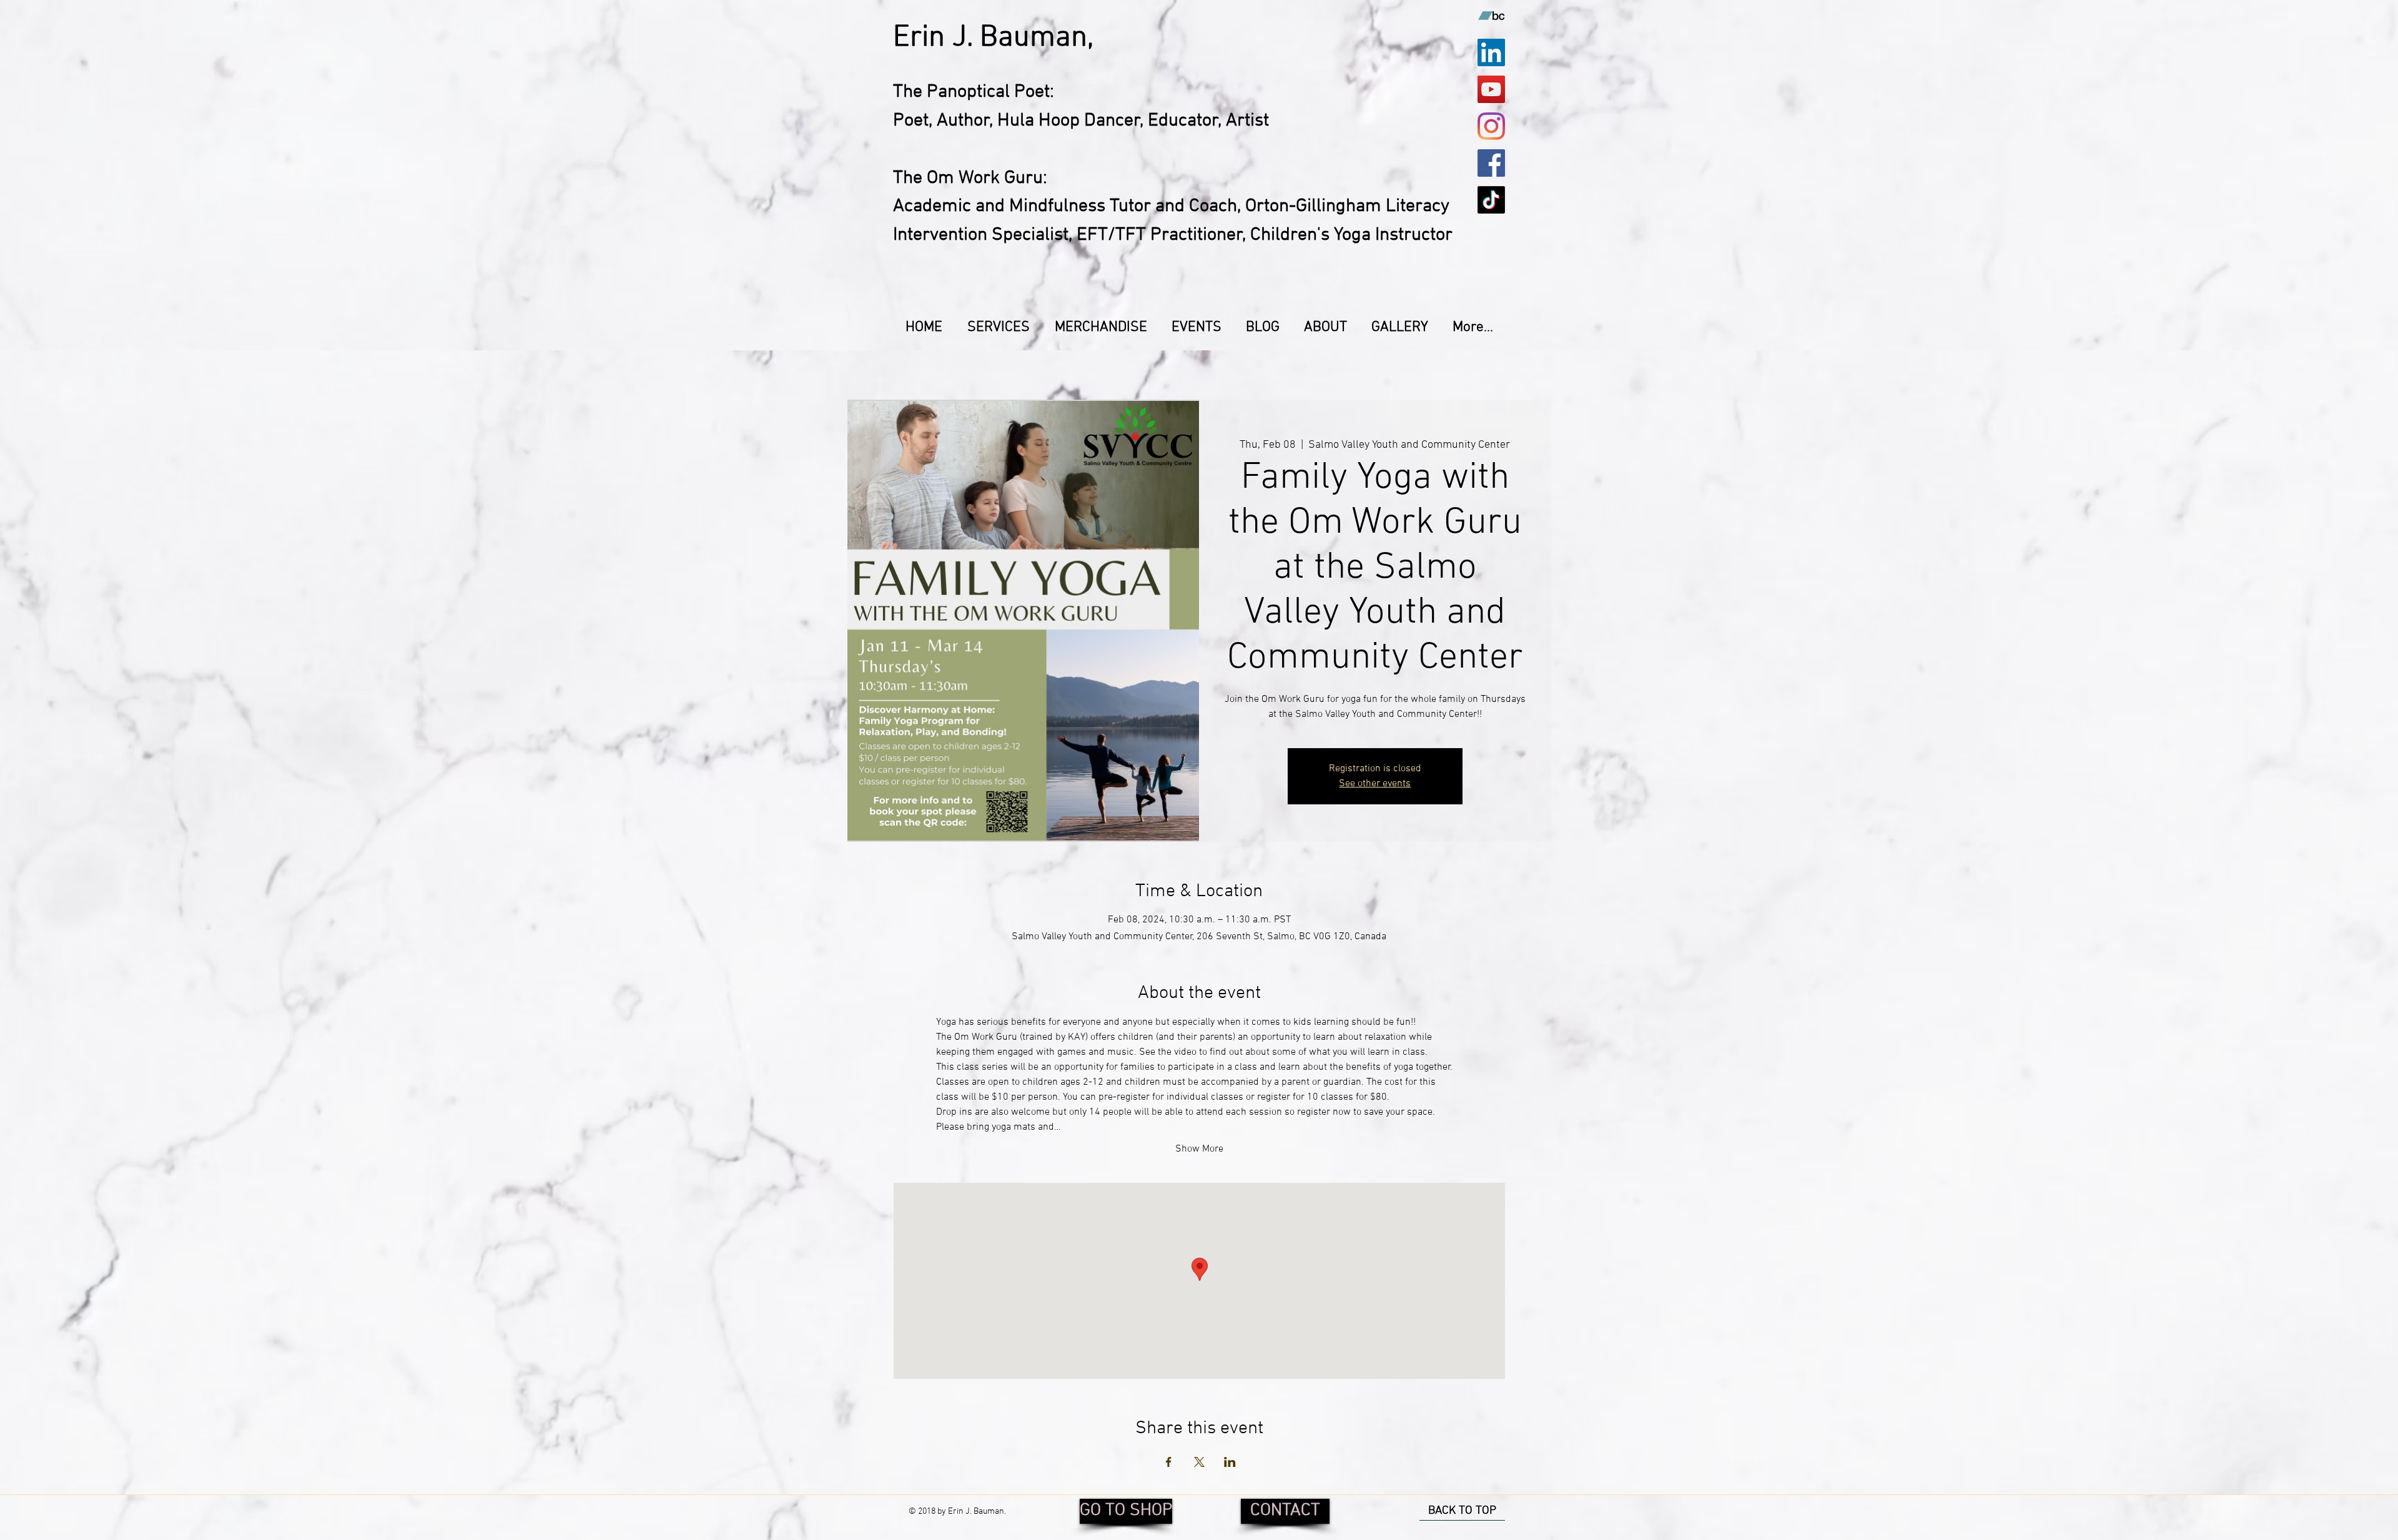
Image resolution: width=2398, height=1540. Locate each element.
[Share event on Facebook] (1169, 1462)
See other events (1375, 784)
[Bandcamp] (1491, 16)
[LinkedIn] (1491, 52)
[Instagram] (1491, 126)
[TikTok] (1491, 200)
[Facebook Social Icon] (1491, 163)
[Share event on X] (1199, 1462)
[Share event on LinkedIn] (1230, 1462)
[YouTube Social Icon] (1491, 89)
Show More (1199, 1149)
